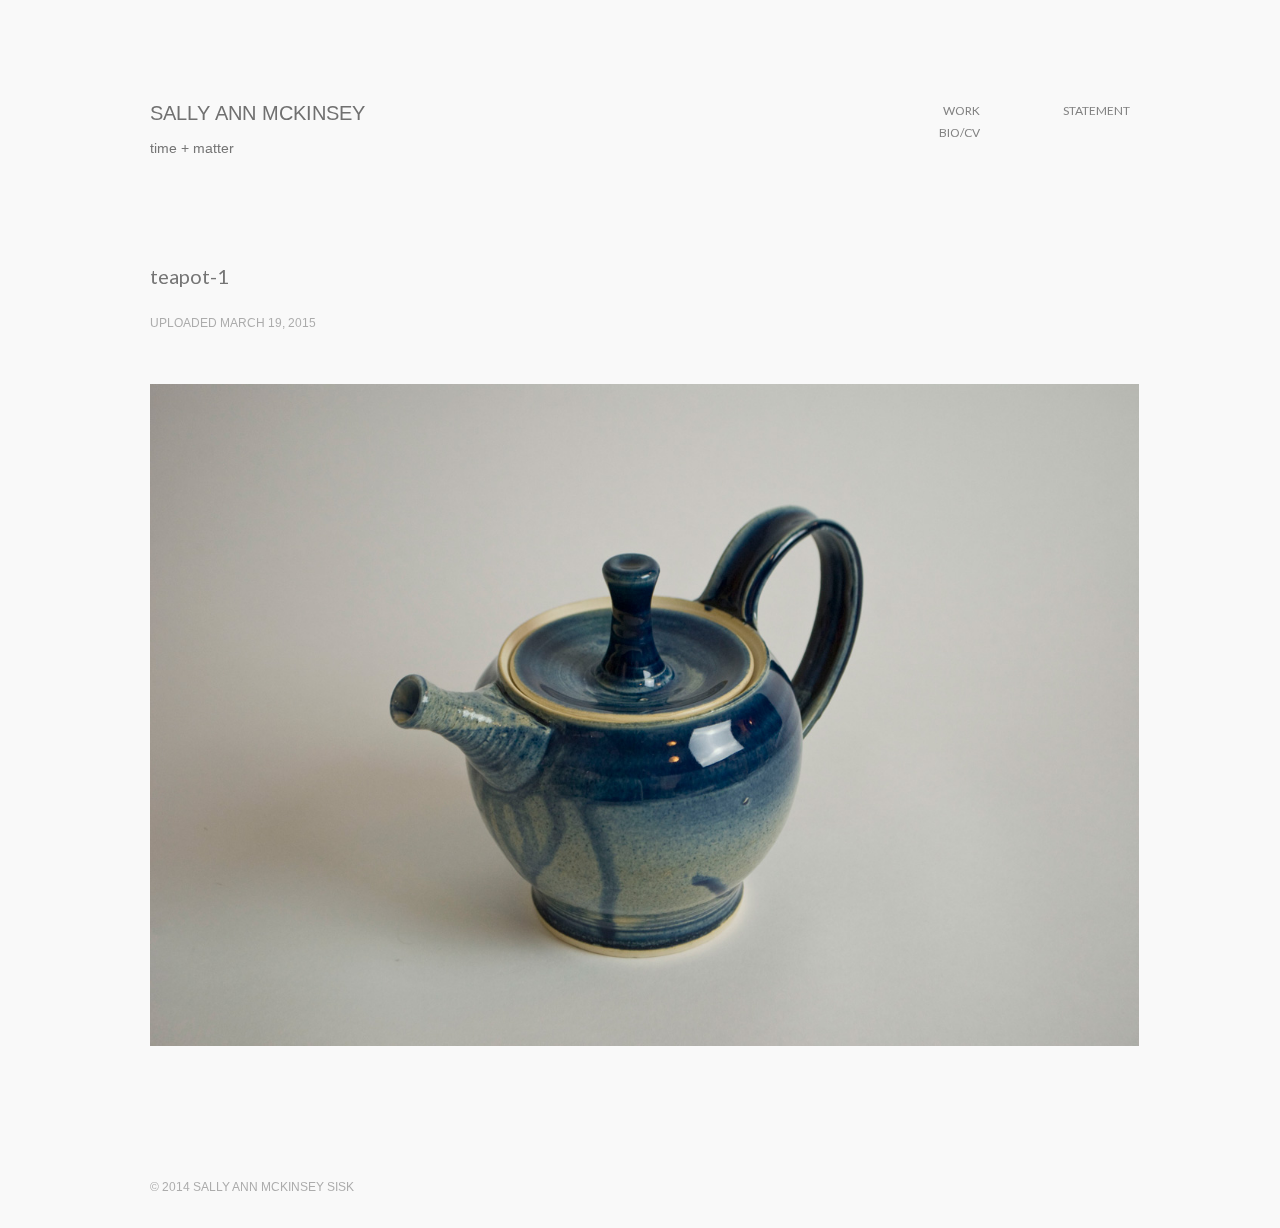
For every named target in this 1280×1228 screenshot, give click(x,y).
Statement (1096, 110)
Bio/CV (959, 132)
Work (961, 110)
